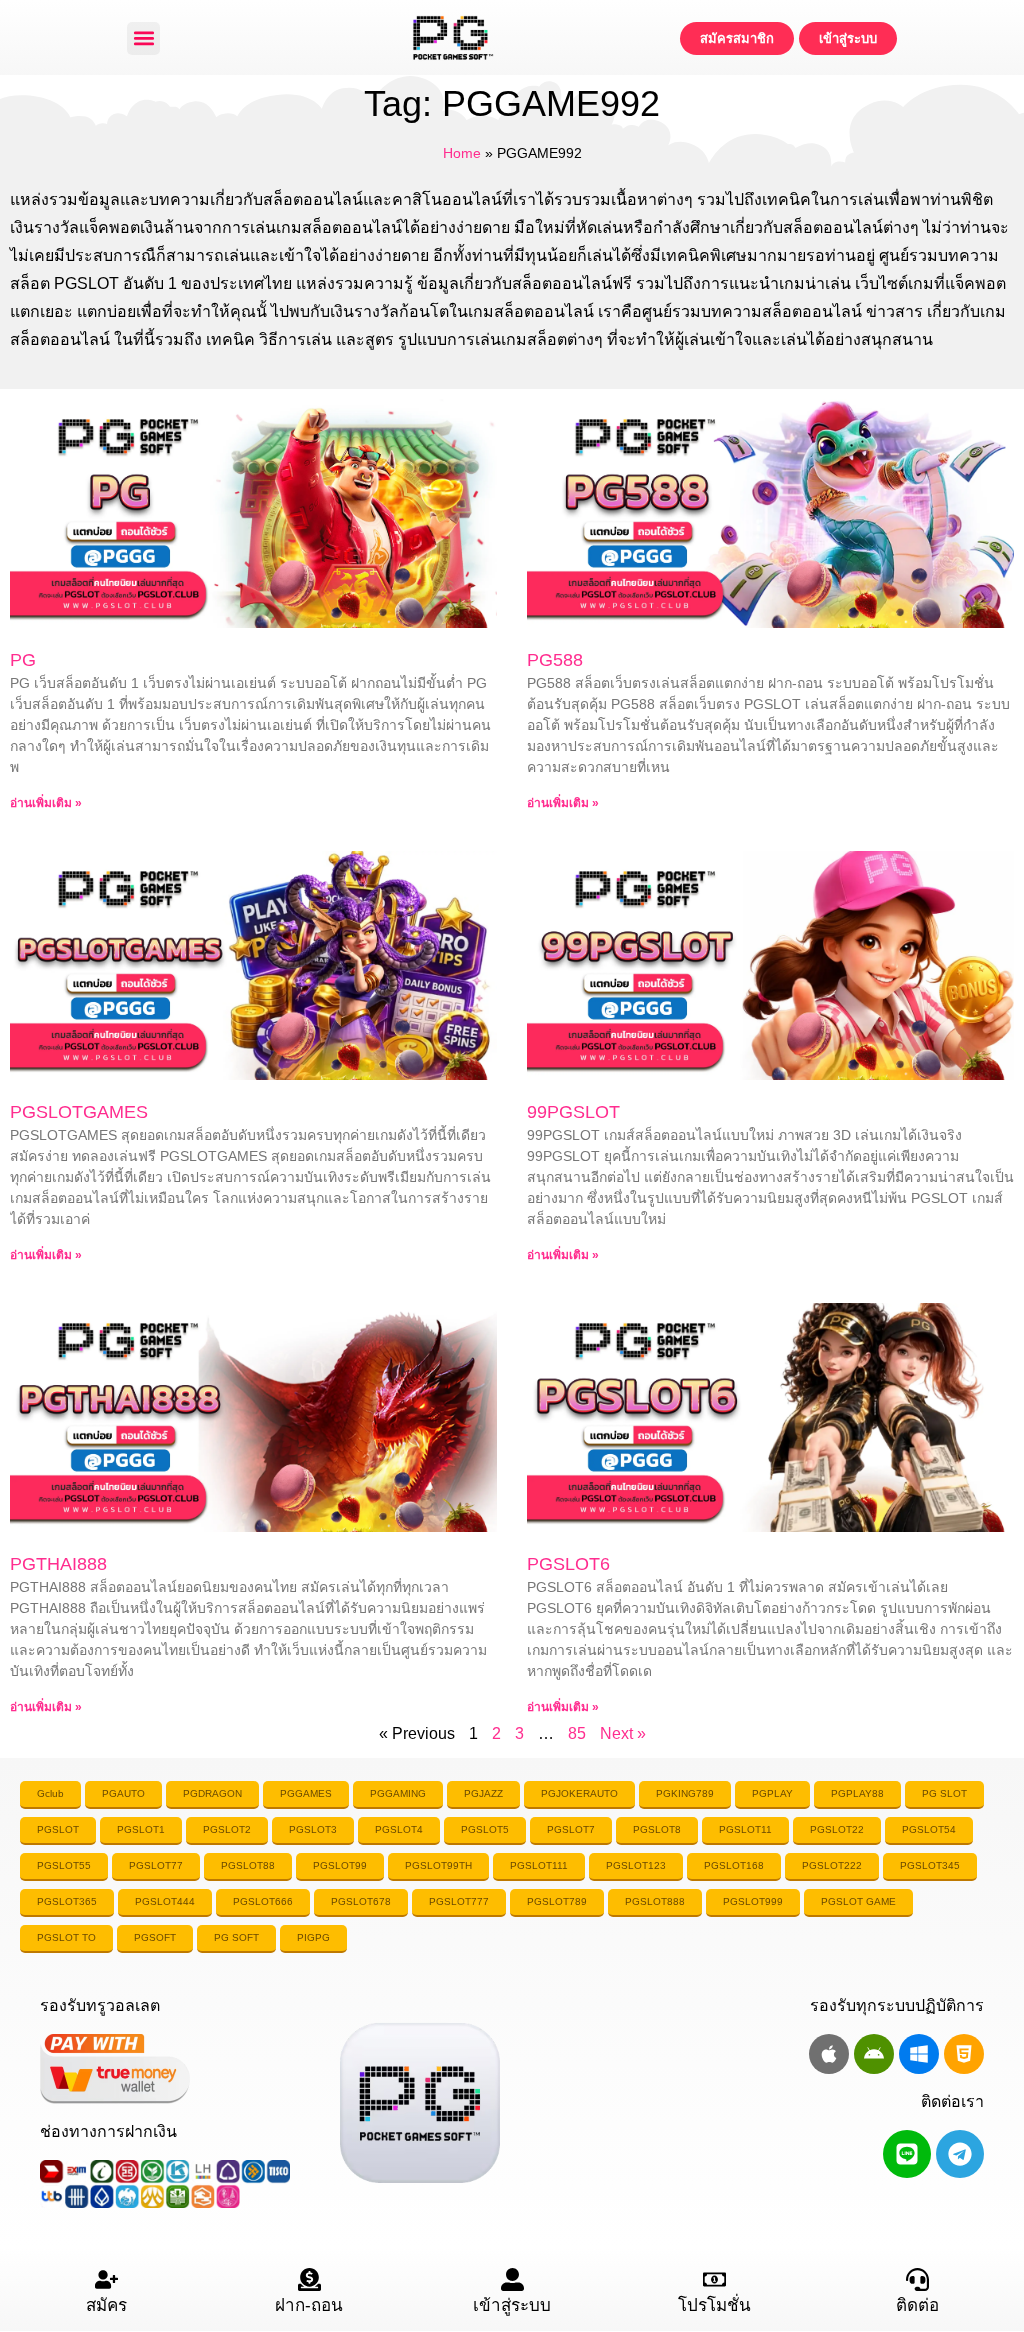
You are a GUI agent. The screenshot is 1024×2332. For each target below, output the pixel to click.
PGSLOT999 (753, 1901)
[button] (143, 38)
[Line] (907, 2154)
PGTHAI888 (58, 1564)
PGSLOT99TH (438, 1865)
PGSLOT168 (734, 1865)
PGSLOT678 (361, 1901)
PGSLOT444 (165, 1901)
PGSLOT (58, 1829)
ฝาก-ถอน (309, 2305)
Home (462, 153)
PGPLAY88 (857, 1793)
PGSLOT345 (930, 1865)
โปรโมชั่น (714, 2305)
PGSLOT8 (657, 1829)
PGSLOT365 (67, 1901)
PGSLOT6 (568, 1564)
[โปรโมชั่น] (714, 2279)
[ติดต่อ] (917, 2279)
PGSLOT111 (539, 1865)
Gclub (50, 1793)
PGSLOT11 (745, 1829)
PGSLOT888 (655, 1901)
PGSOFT (155, 1937)
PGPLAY (772, 1793)
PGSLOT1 (141, 1829)
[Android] (874, 2054)
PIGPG (313, 1937)
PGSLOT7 (571, 1829)
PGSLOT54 (929, 1829)
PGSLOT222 (832, 1865)
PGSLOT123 (636, 1865)
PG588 (555, 660)
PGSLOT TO (66, 1937)
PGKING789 (685, 1793)
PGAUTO (123, 1793)
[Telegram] (960, 2154)
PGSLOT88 (248, 1865)
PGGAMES (306, 1793)
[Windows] (919, 2054)
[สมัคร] (106, 2279)
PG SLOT (944, 1793)
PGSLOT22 (837, 1829)
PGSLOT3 (313, 1829)
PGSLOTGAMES (79, 1112)
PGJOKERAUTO (579, 1793)
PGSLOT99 (340, 1865)
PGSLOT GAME (858, 1901)
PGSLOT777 (459, 1901)
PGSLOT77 (156, 1865)
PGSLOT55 (64, 1865)
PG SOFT (236, 1937)
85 (577, 1733)
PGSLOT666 (263, 1901)
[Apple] (829, 2054)
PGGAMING (398, 1793)
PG (23, 660)
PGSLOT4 (399, 1829)
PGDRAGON (212, 1793)
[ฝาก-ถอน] (309, 2279)
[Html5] (964, 2054)
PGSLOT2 (227, 1829)
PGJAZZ (483, 1793)
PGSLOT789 (557, 1901)
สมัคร (106, 2305)
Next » (623, 1733)
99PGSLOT (573, 1112)
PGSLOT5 (485, 1829)
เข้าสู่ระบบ (512, 2305)
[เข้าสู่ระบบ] (512, 2279)
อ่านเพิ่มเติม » (46, 803)
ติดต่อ (917, 2305)
